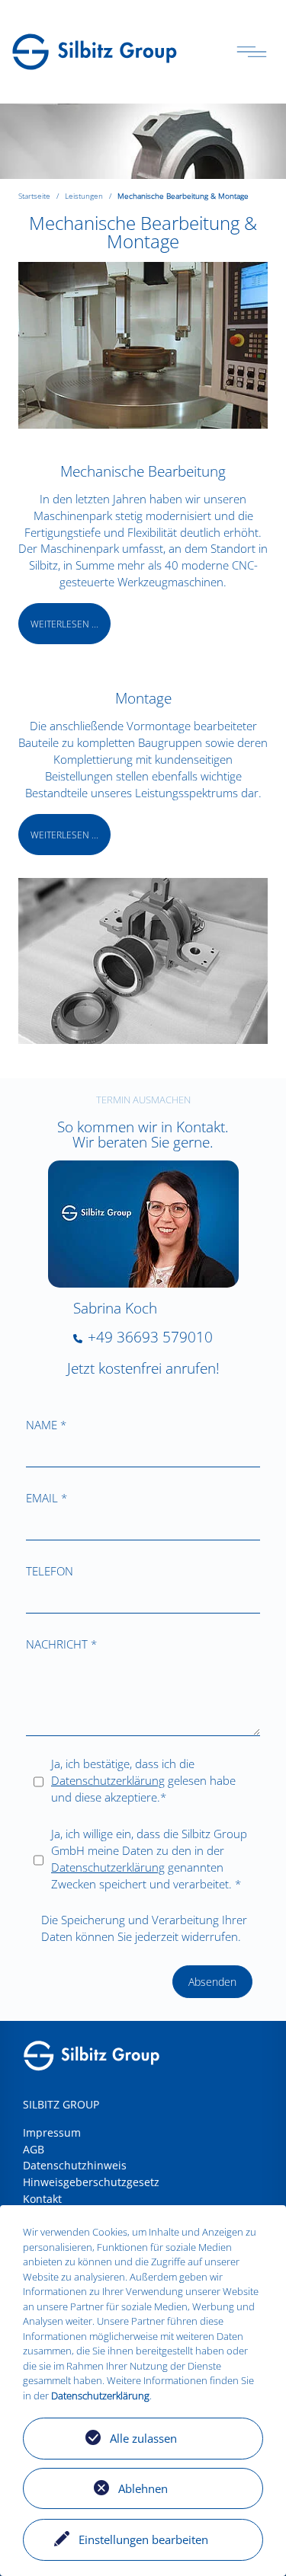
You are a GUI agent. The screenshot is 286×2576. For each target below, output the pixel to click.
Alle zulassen (143, 2438)
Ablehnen (143, 2488)
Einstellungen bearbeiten (143, 2539)
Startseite (34, 196)
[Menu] (252, 52)
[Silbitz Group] (95, 50)
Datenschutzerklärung (108, 1780)
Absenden (212, 1982)
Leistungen (84, 196)
